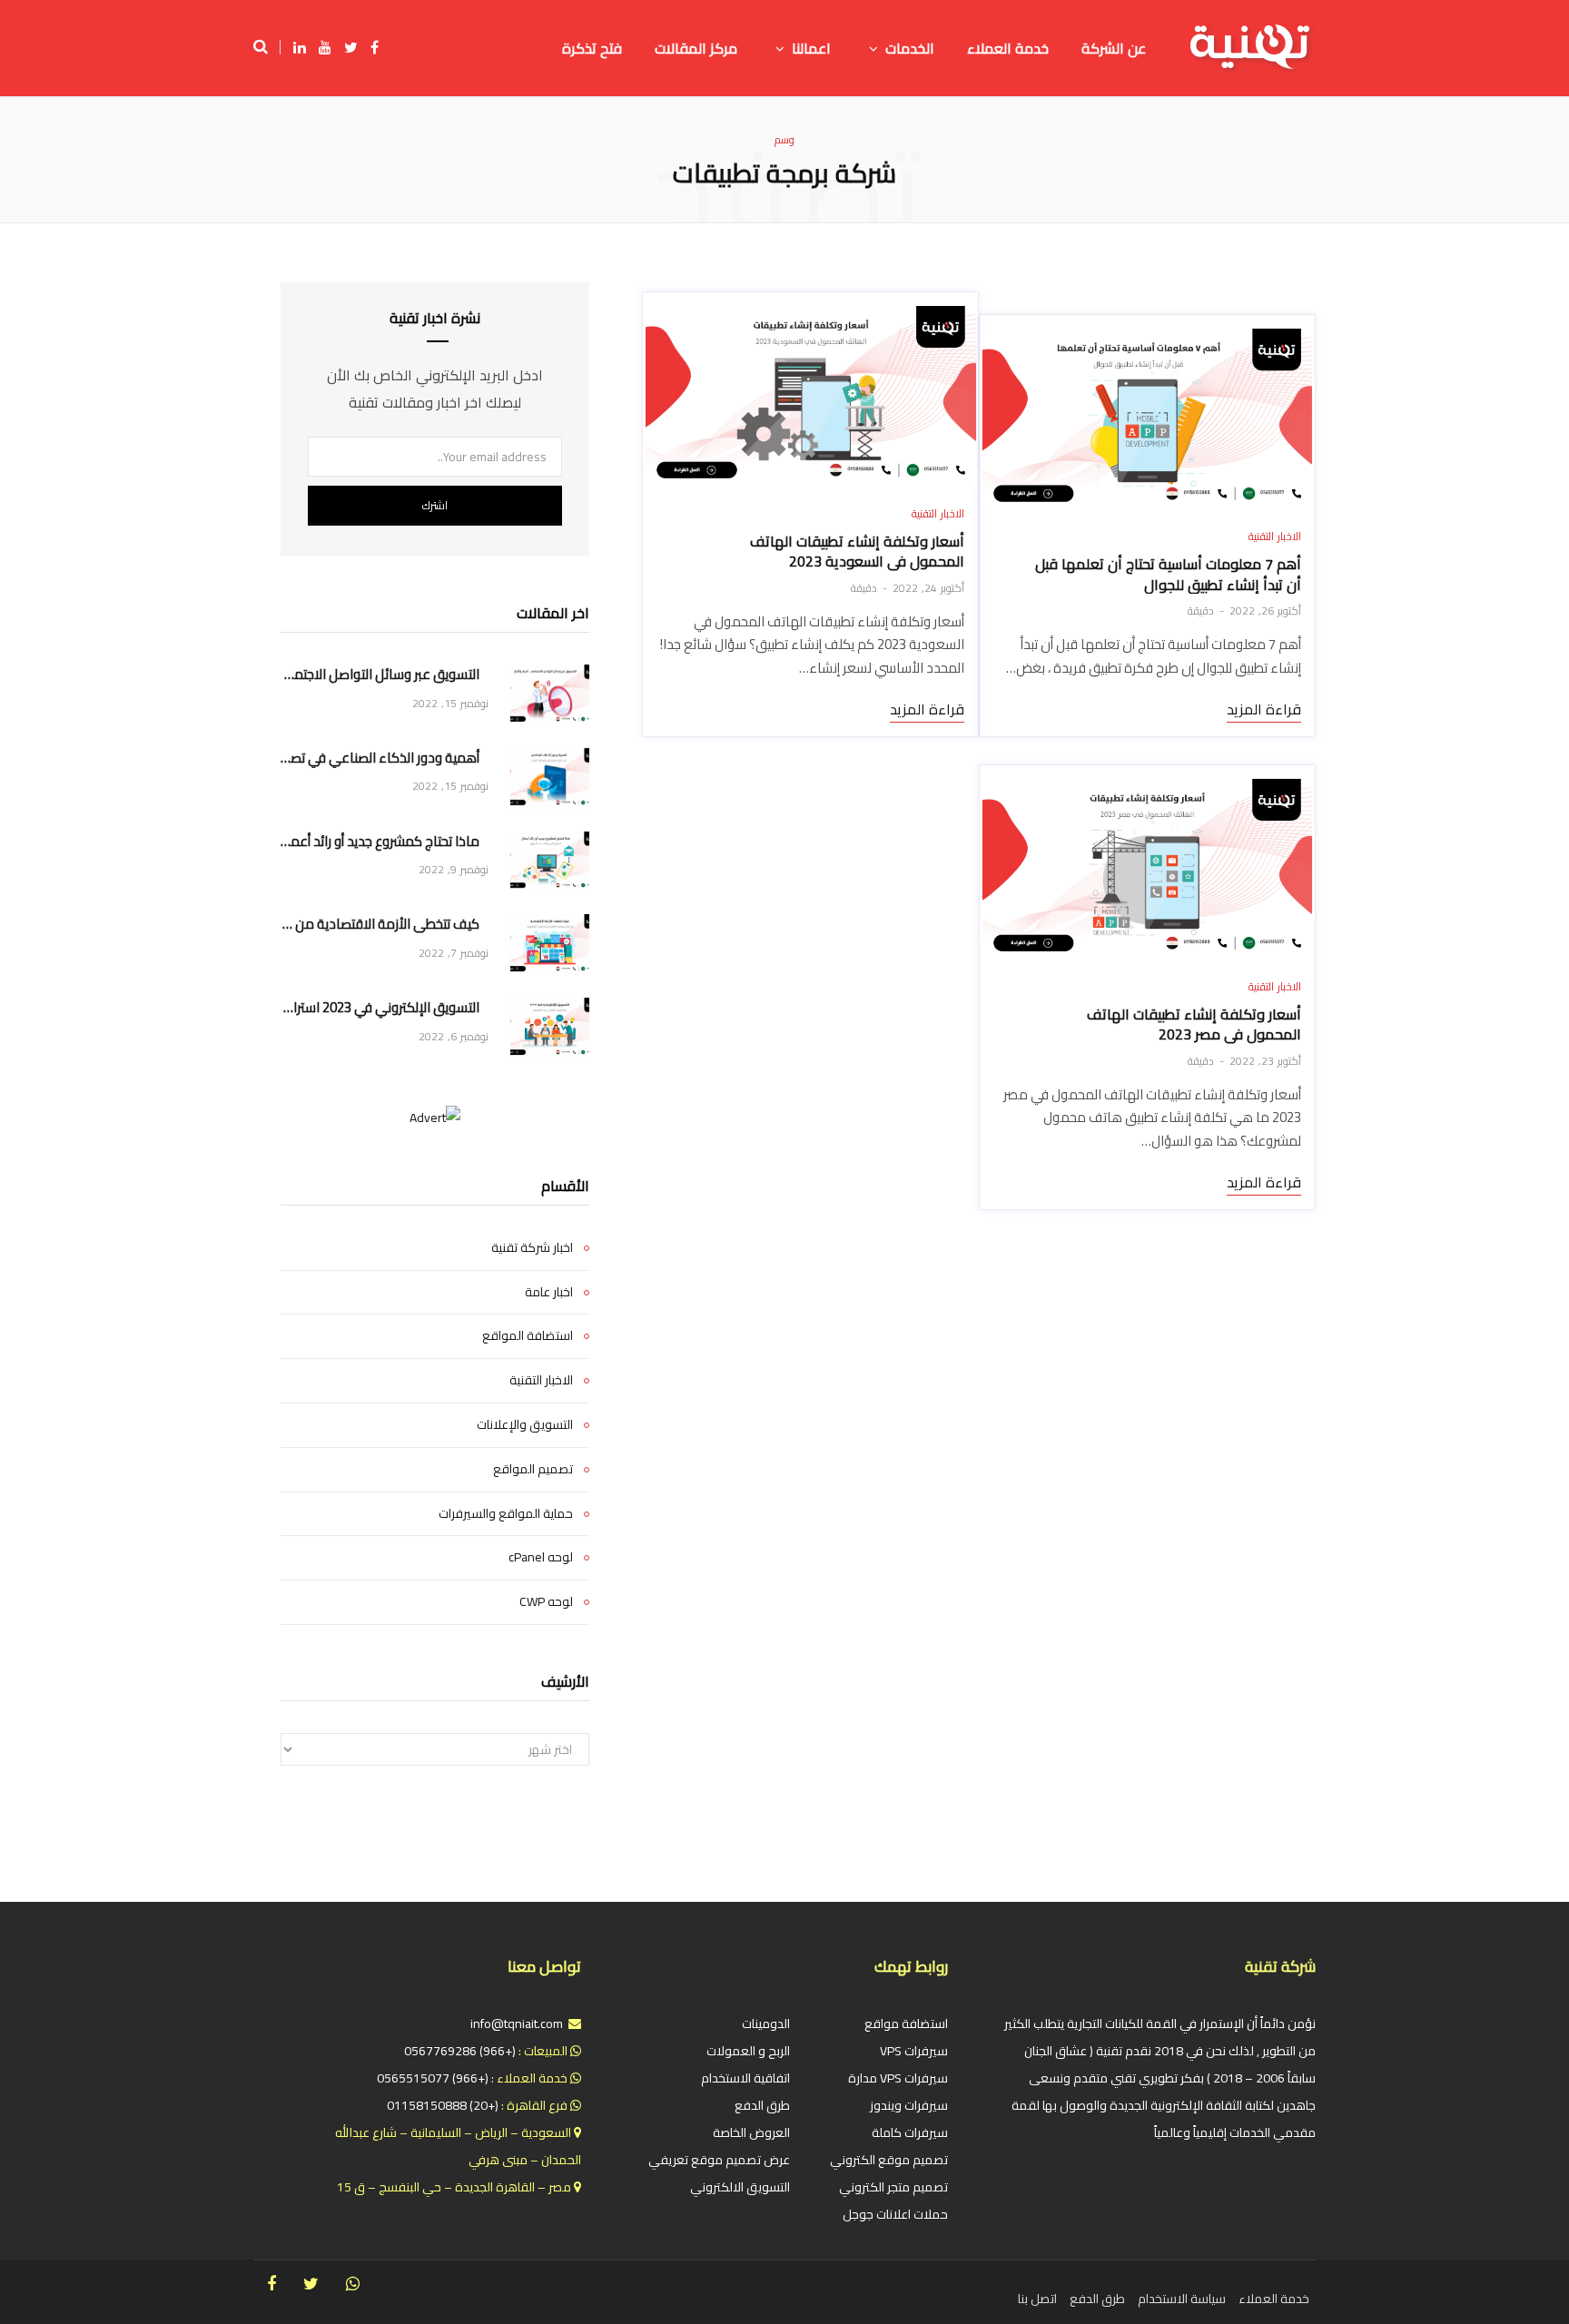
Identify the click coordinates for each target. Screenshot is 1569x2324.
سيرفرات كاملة (910, 2132)
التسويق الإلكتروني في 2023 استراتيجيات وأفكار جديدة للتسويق (380, 1008)
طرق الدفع (762, 2105)
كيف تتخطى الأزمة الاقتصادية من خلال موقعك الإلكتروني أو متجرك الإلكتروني (380, 925)
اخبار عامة (549, 1293)
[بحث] (267, 47)
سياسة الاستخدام (1182, 2299)
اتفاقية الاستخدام (745, 2078)
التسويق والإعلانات (525, 1425)
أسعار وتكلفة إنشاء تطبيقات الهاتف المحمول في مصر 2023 (1194, 1024)
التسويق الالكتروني (740, 2187)
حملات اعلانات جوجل (895, 2214)
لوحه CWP (546, 1602)
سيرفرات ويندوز (909, 2105)
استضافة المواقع (528, 1336)
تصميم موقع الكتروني (889, 2160)
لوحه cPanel (541, 1558)
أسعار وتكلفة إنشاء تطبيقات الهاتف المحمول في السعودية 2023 (857, 551)
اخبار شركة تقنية (532, 1248)
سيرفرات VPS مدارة (898, 2078)
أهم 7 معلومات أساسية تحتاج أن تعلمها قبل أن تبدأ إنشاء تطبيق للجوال (1168, 574)
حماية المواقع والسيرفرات (506, 1514)
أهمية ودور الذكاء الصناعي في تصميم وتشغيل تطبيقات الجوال (380, 758)
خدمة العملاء (1274, 2299)
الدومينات (766, 2024)
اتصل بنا (1037, 2299)
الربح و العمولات (748, 2051)
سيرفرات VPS (914, 2051)
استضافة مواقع (906, 2024)
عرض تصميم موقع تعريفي (719, 2160)
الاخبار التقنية (1275, 536)
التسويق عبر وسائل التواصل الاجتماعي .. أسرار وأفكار (380, 675)
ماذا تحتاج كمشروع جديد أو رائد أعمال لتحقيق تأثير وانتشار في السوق (380, 842)
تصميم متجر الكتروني (893, 2187)
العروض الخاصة (751, 2132)
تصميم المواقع (533, 1470)
